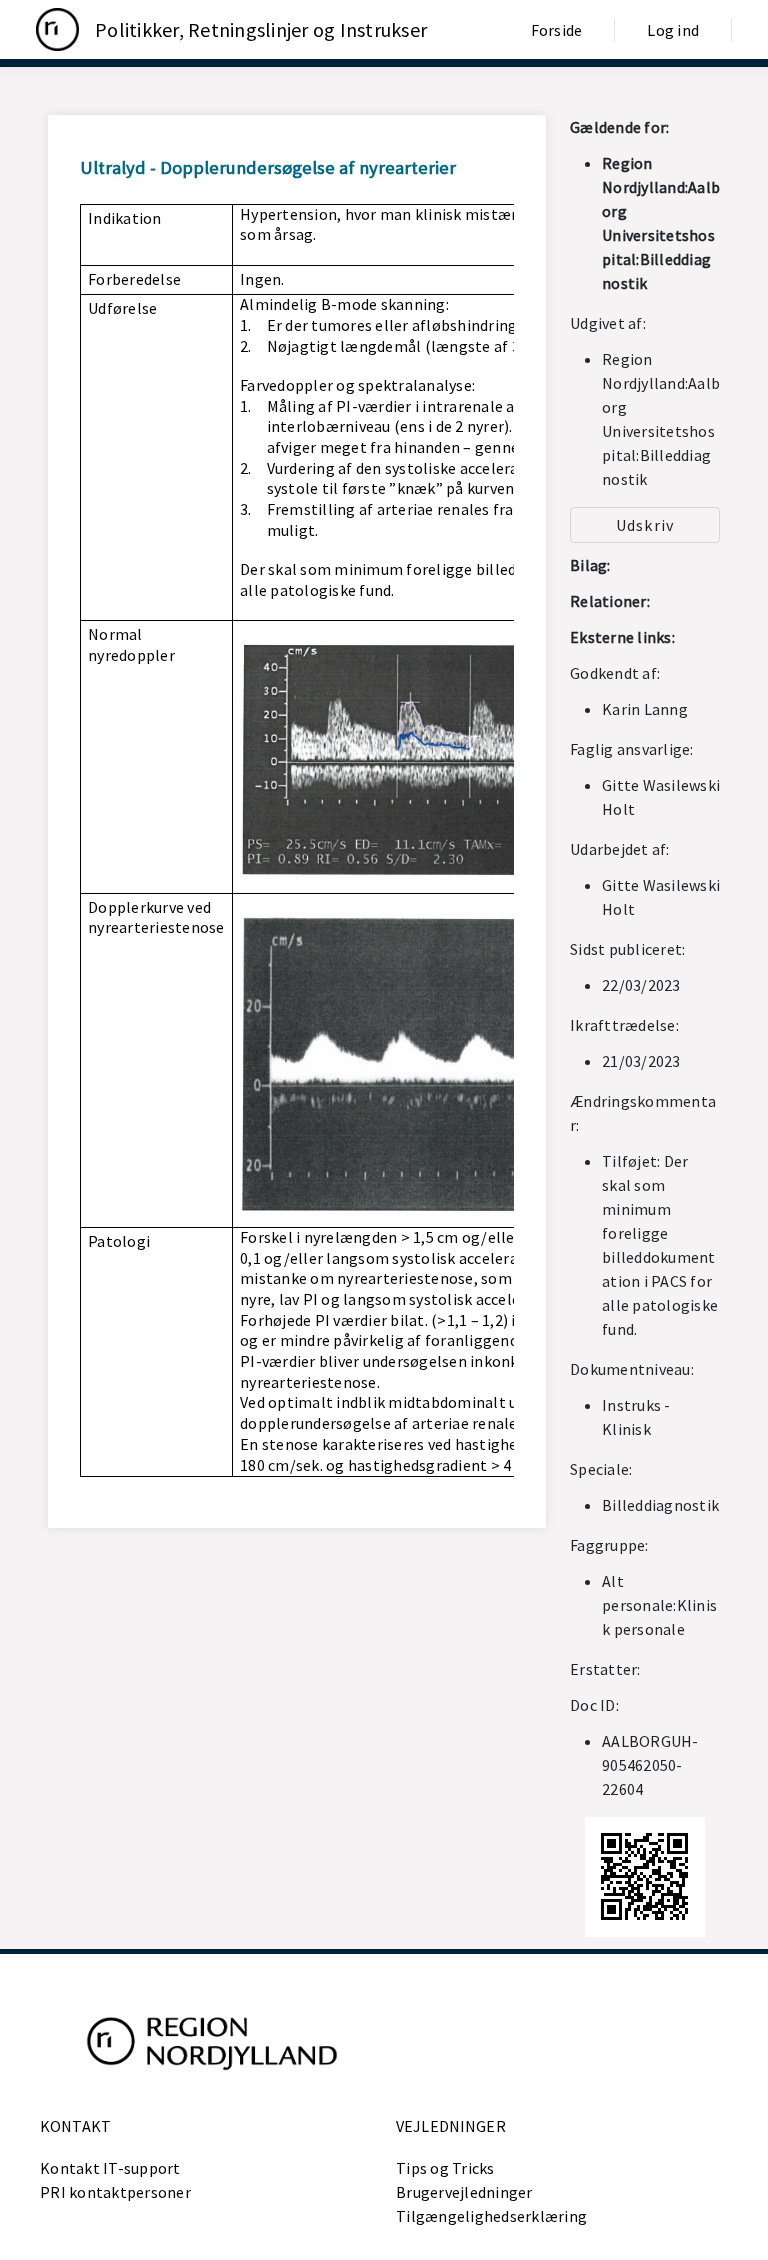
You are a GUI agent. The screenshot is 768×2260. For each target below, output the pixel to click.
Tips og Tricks (445, 2168)
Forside (557, 30)
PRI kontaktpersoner (115, 2192)
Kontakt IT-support (110, 2168)
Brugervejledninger (464, 2192)
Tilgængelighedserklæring (491, 2216)
